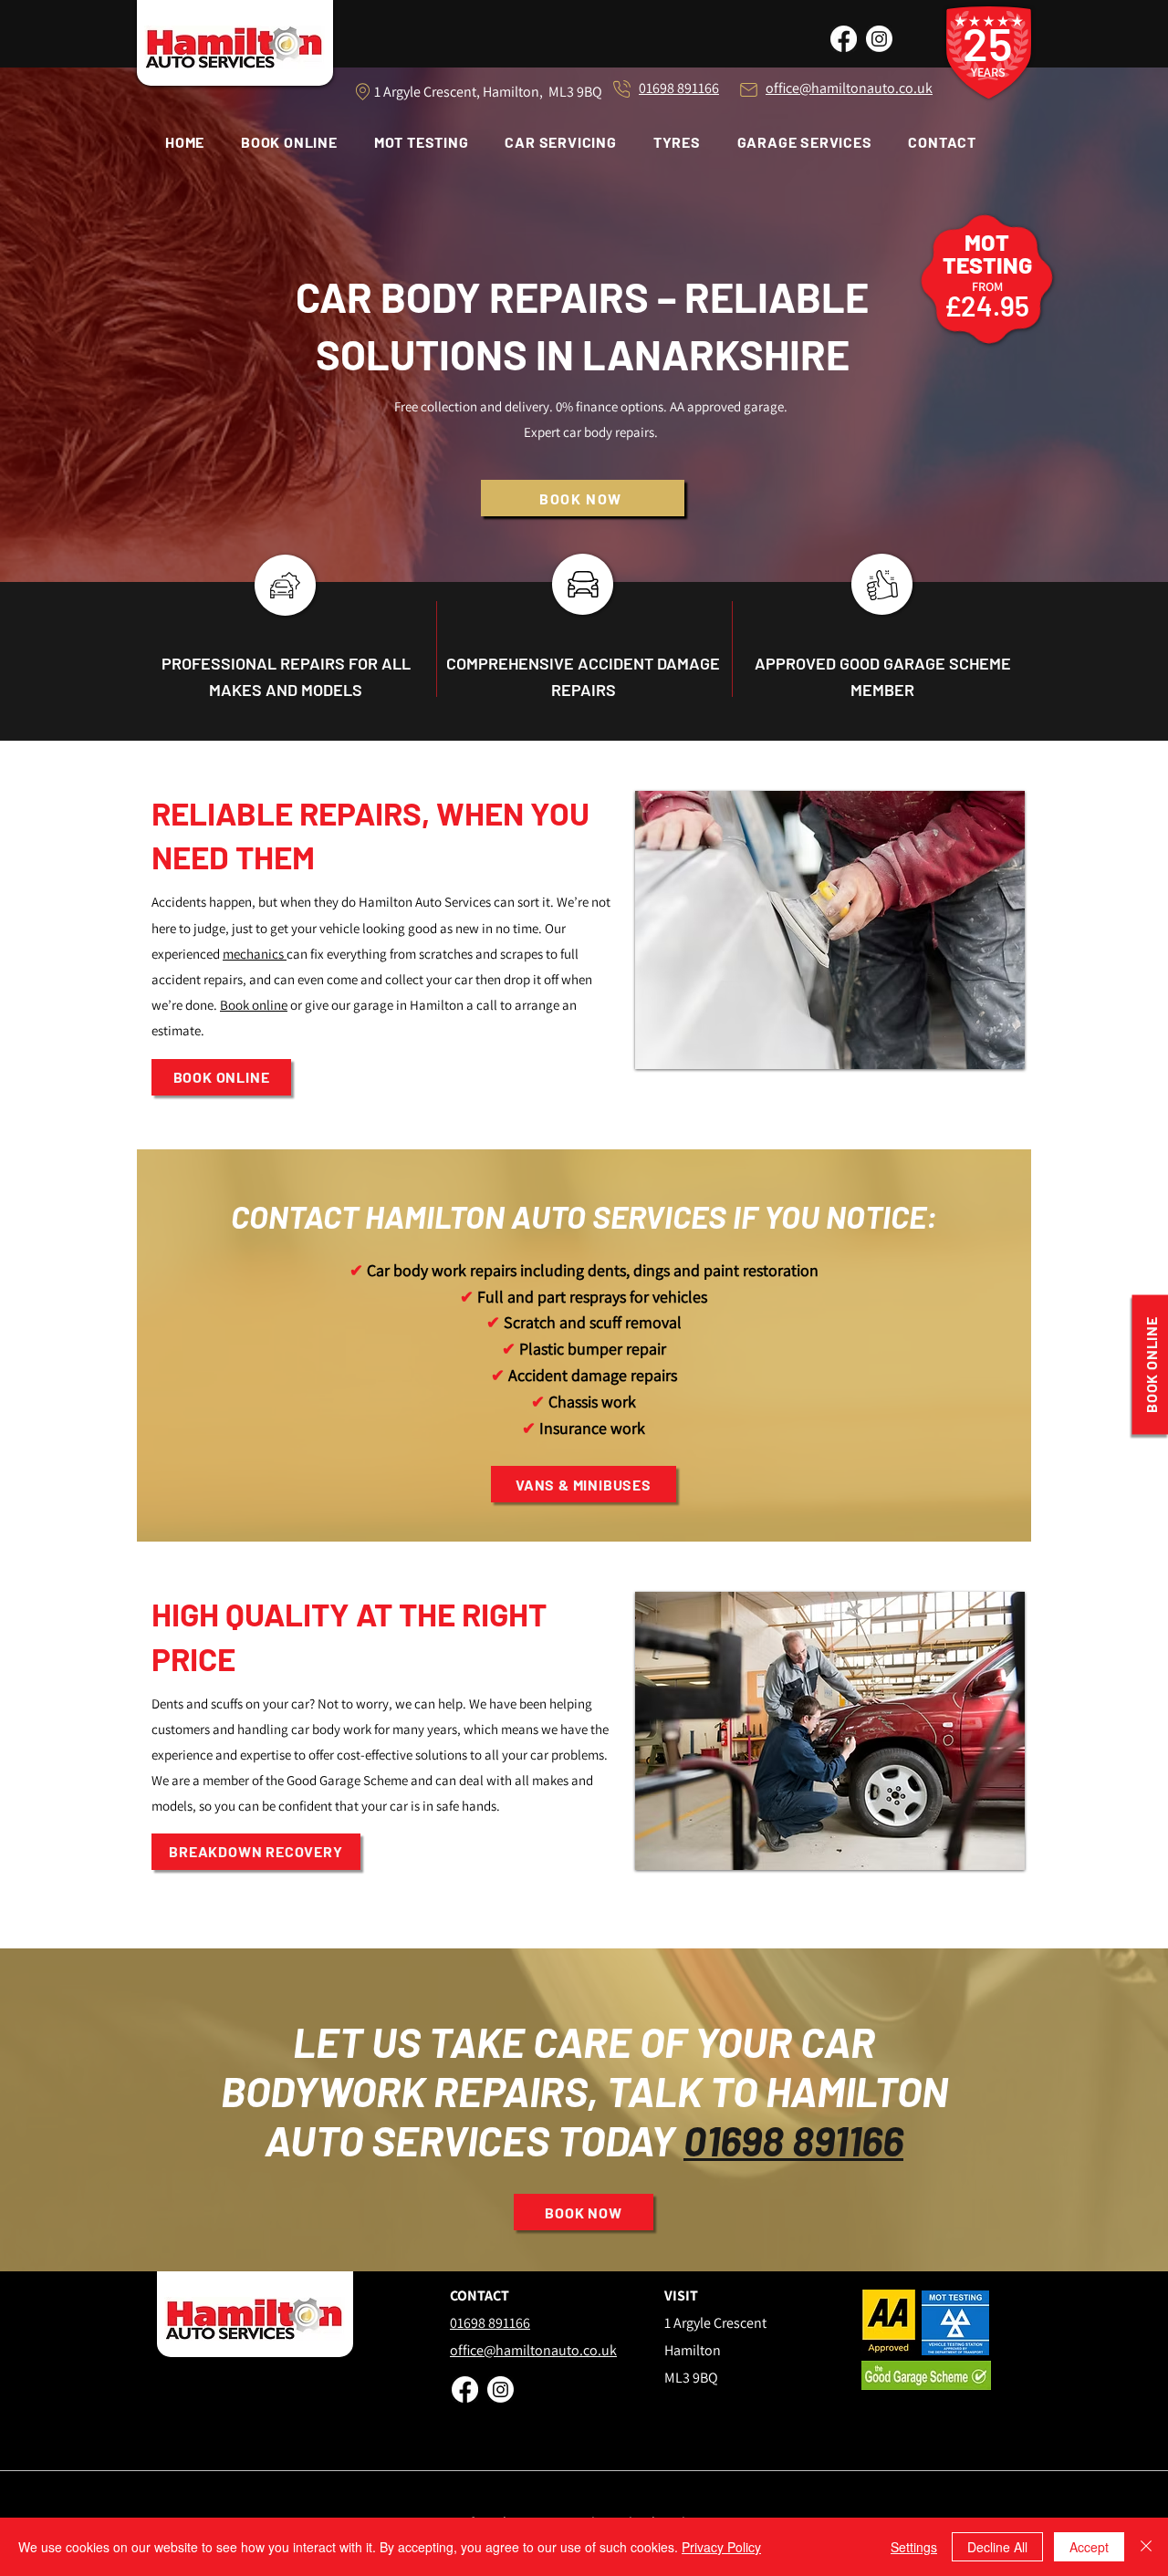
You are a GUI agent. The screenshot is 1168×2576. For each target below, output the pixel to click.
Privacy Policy (721, 2547)
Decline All (997, 2547)
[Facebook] (844, 39)
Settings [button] (914, 2547)
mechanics (255, 954)
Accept (1089, 2547)
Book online (254, 1005)
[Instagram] (879, 39)
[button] (805, 142)
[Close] (1146, 2547)
